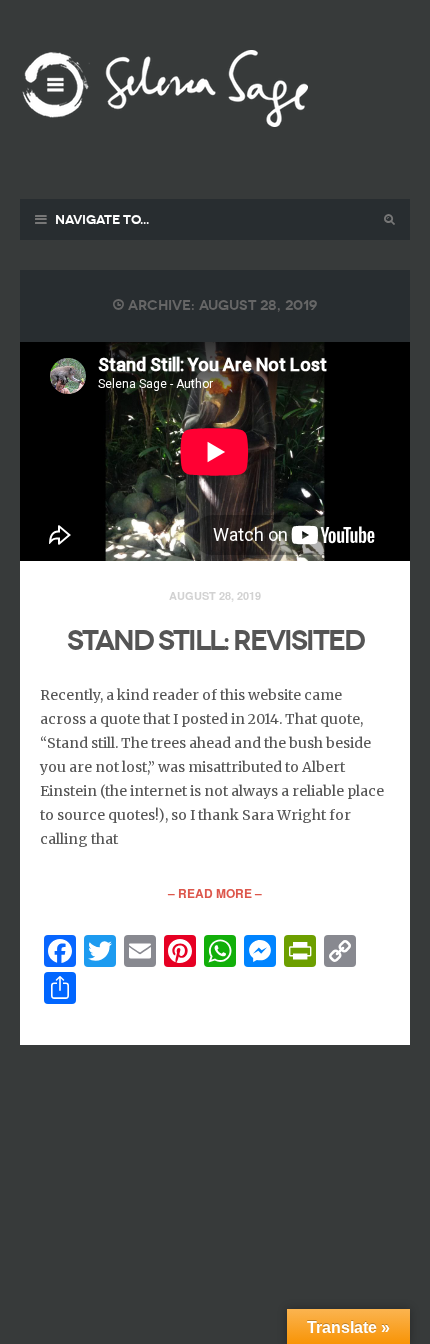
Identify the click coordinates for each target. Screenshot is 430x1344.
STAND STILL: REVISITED (215, 640)
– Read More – (215, 893)
